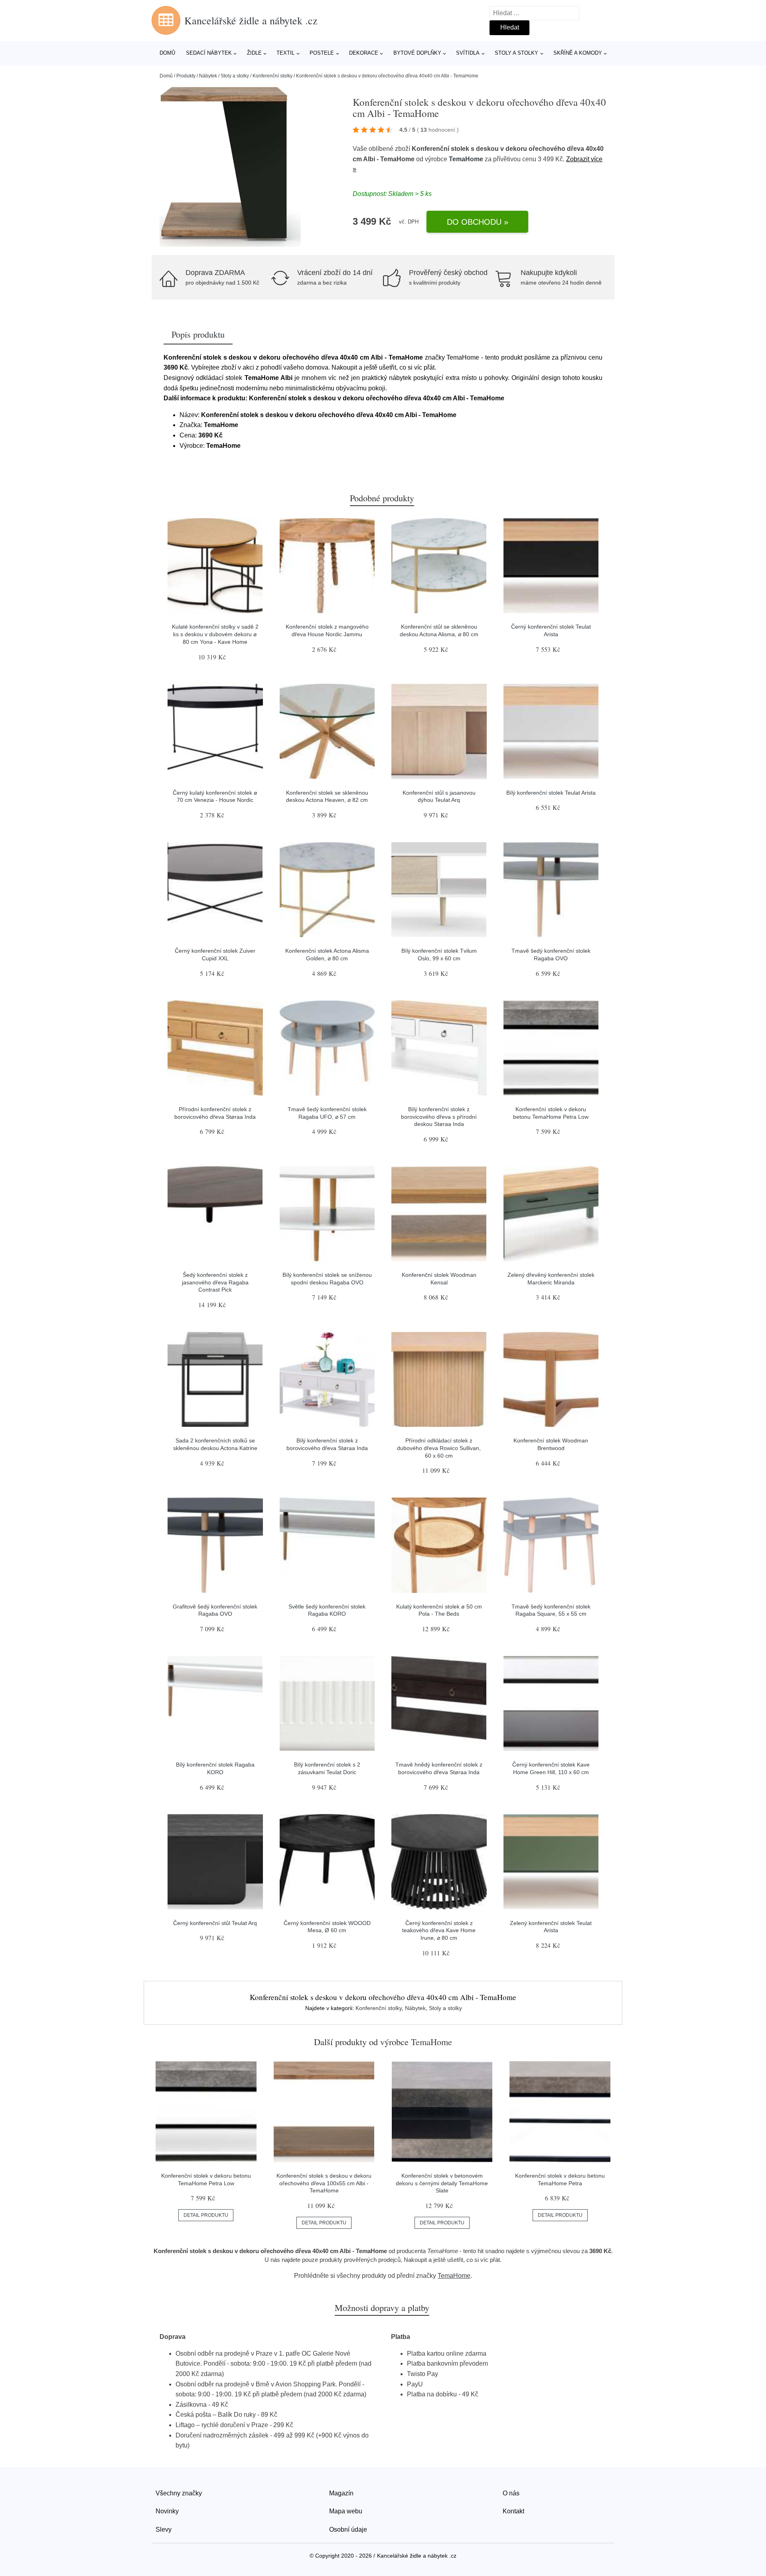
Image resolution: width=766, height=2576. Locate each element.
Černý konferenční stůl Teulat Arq (215, 1923)
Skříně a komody (578, 53)
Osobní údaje (348, 2530)
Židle (254, 53)
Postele (322, 53)
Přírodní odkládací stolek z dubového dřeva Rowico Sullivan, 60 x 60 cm (439, 1448)
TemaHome (466, 159)
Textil (285, 53)
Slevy (164, 2530)
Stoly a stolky (516, 53)
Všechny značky (179, 2493)
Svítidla (468, 53)
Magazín (341, 2493)
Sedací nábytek (209, 53)
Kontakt (513, 2511)
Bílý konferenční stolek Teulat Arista (551, 793)
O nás (511, 2493)
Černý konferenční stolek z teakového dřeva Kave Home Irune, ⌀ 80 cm (439, 1930)
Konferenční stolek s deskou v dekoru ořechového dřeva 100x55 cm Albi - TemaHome (324, 2183)
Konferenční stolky (272, 76)
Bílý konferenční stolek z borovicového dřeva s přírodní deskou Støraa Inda (439, 1117)
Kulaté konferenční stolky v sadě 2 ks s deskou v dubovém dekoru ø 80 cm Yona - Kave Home (215, 634)
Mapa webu (346, 2511)
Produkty (186, 76)
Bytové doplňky (417, 53)
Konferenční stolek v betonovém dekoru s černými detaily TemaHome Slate (442, 2183)
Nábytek (208, 76)
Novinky (167, 2511)
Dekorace (364, 53)
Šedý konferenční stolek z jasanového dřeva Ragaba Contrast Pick (215, 1282)
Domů (167, 53)
